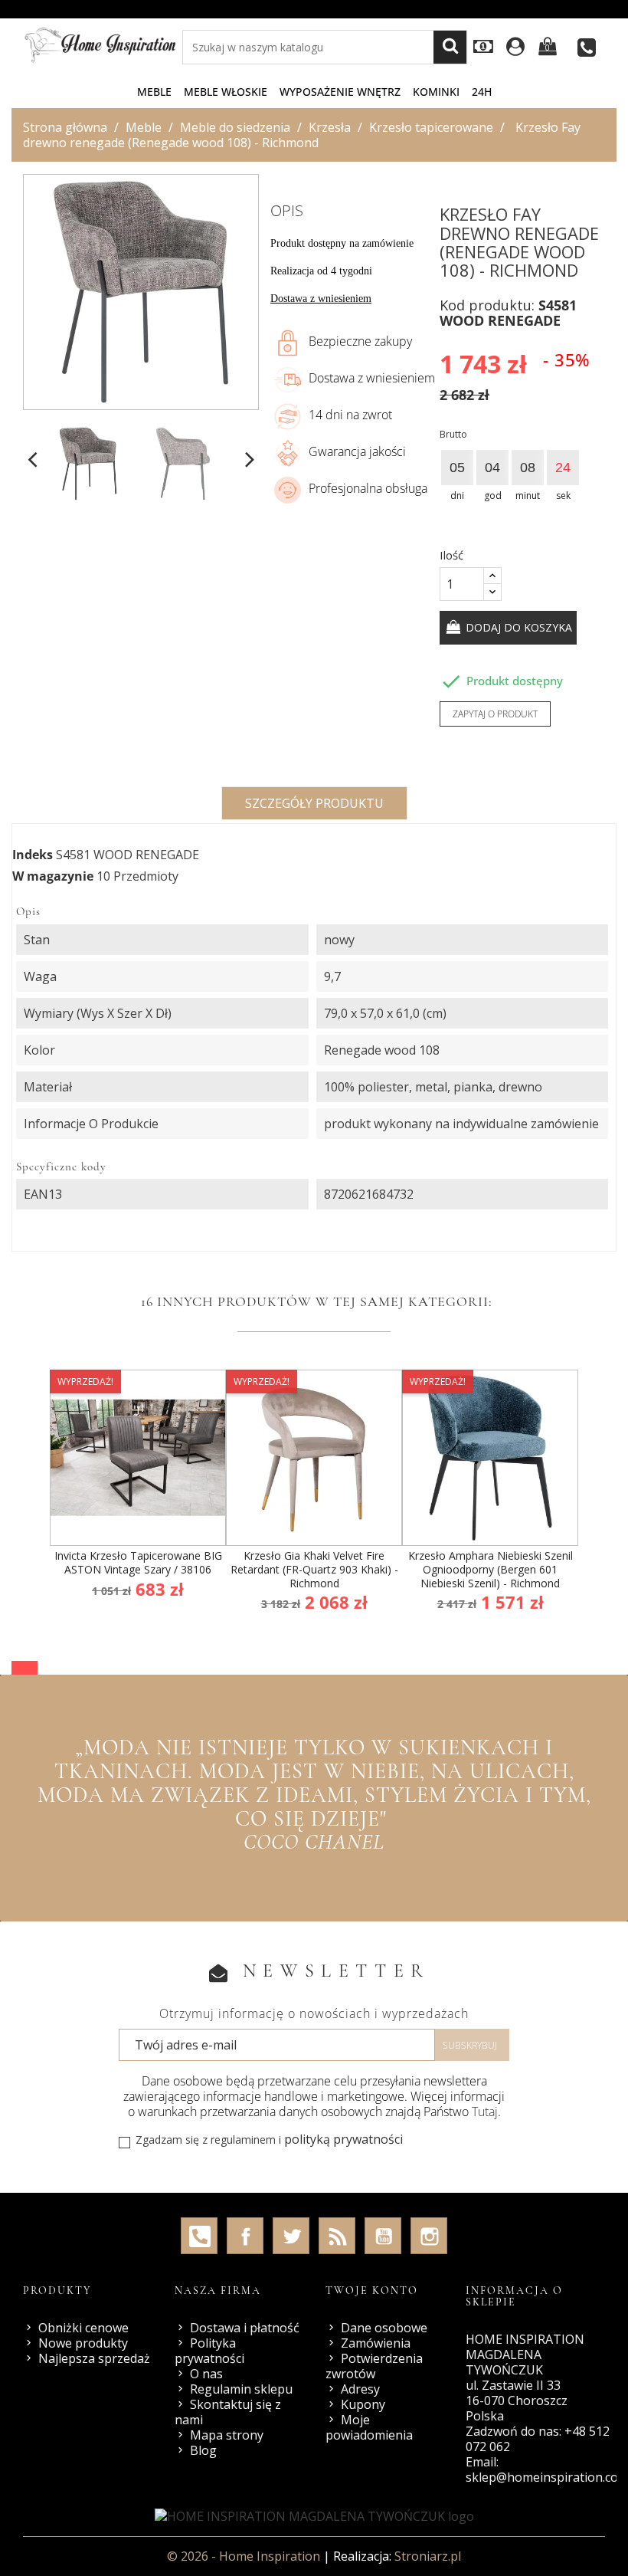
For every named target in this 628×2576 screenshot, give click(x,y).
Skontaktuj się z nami (228, 2412)
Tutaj (485, 2112)
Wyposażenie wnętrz (340, 92)
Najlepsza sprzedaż (94, 2358)
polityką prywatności (343, 2139)
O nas (206, 2374)
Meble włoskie (226, 92)
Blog (203, 2450)
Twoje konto (372, 2291)
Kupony (363, 2404)
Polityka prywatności (209, 2351)
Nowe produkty (83, 2343)
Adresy (360, 2389)
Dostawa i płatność (245, 2328)
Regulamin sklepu (241, 2389)
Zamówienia (376, 2343)
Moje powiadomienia (369, 2427)
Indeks (33, 855)
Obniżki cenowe (83, 2328)
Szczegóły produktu (314, 803)
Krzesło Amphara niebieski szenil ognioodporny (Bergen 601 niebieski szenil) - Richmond (491, 1569)
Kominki (436, 92)
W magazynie (53, 876)
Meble (154, 92)
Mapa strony (227, 2435)
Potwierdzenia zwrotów (374, 2366)
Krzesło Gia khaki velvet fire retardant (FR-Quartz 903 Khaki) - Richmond (314, 1569)
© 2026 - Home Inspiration (245, 2556)
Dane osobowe (384, 2328)
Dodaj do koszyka (517, 627)
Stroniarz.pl (428, 2556)
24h (482, 92)
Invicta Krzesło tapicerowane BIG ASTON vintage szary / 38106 (138, 1562)
